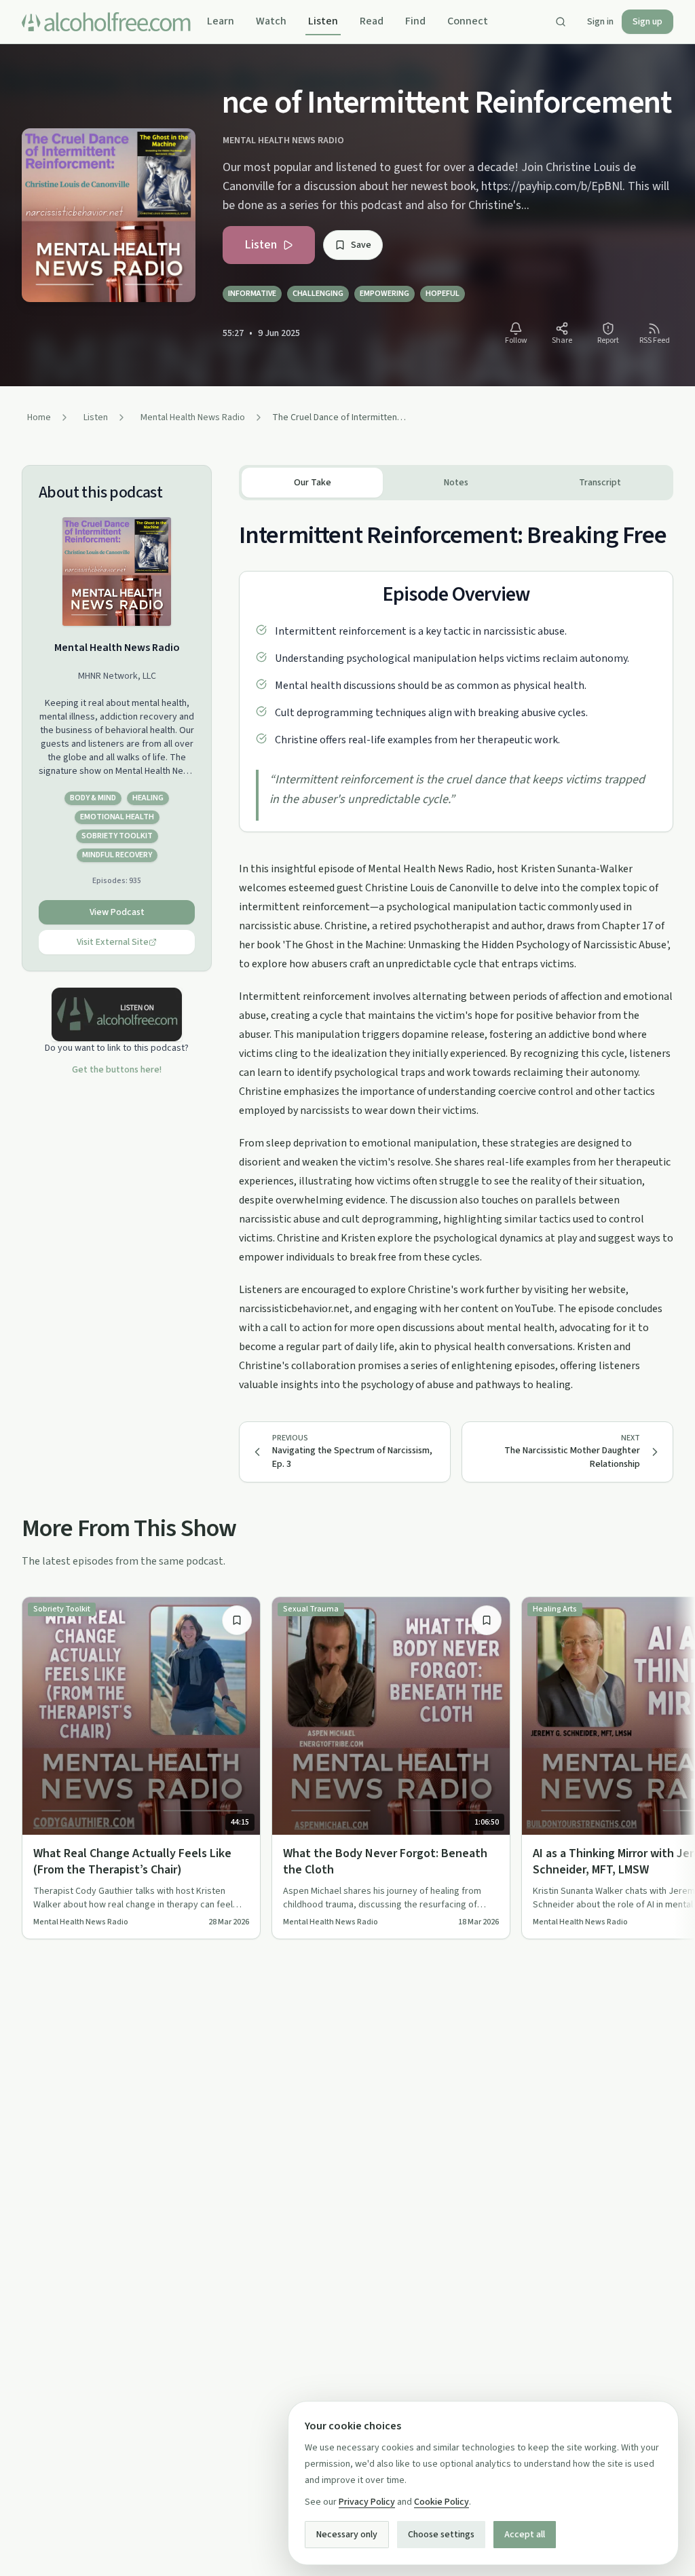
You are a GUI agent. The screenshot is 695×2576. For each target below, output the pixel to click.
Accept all (525, 2535)
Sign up (647, 22)
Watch (271, 21)
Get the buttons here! (117, 1070)
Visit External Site (113, 942)
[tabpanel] (456, 947)
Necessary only (347, 2535)
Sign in (600, 22)
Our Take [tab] (313, 483)
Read (372, 21)
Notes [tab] (456, 483)
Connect (468, 21)
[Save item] (237, 1620)
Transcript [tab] (600, 483)
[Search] (561, 22)
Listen (323, 21)
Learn (221, 21)
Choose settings (441, 2535)
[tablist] (456, 483)
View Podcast (117, 912)
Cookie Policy (442, 2502)
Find (415, 21)
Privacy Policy (367, 2502)
